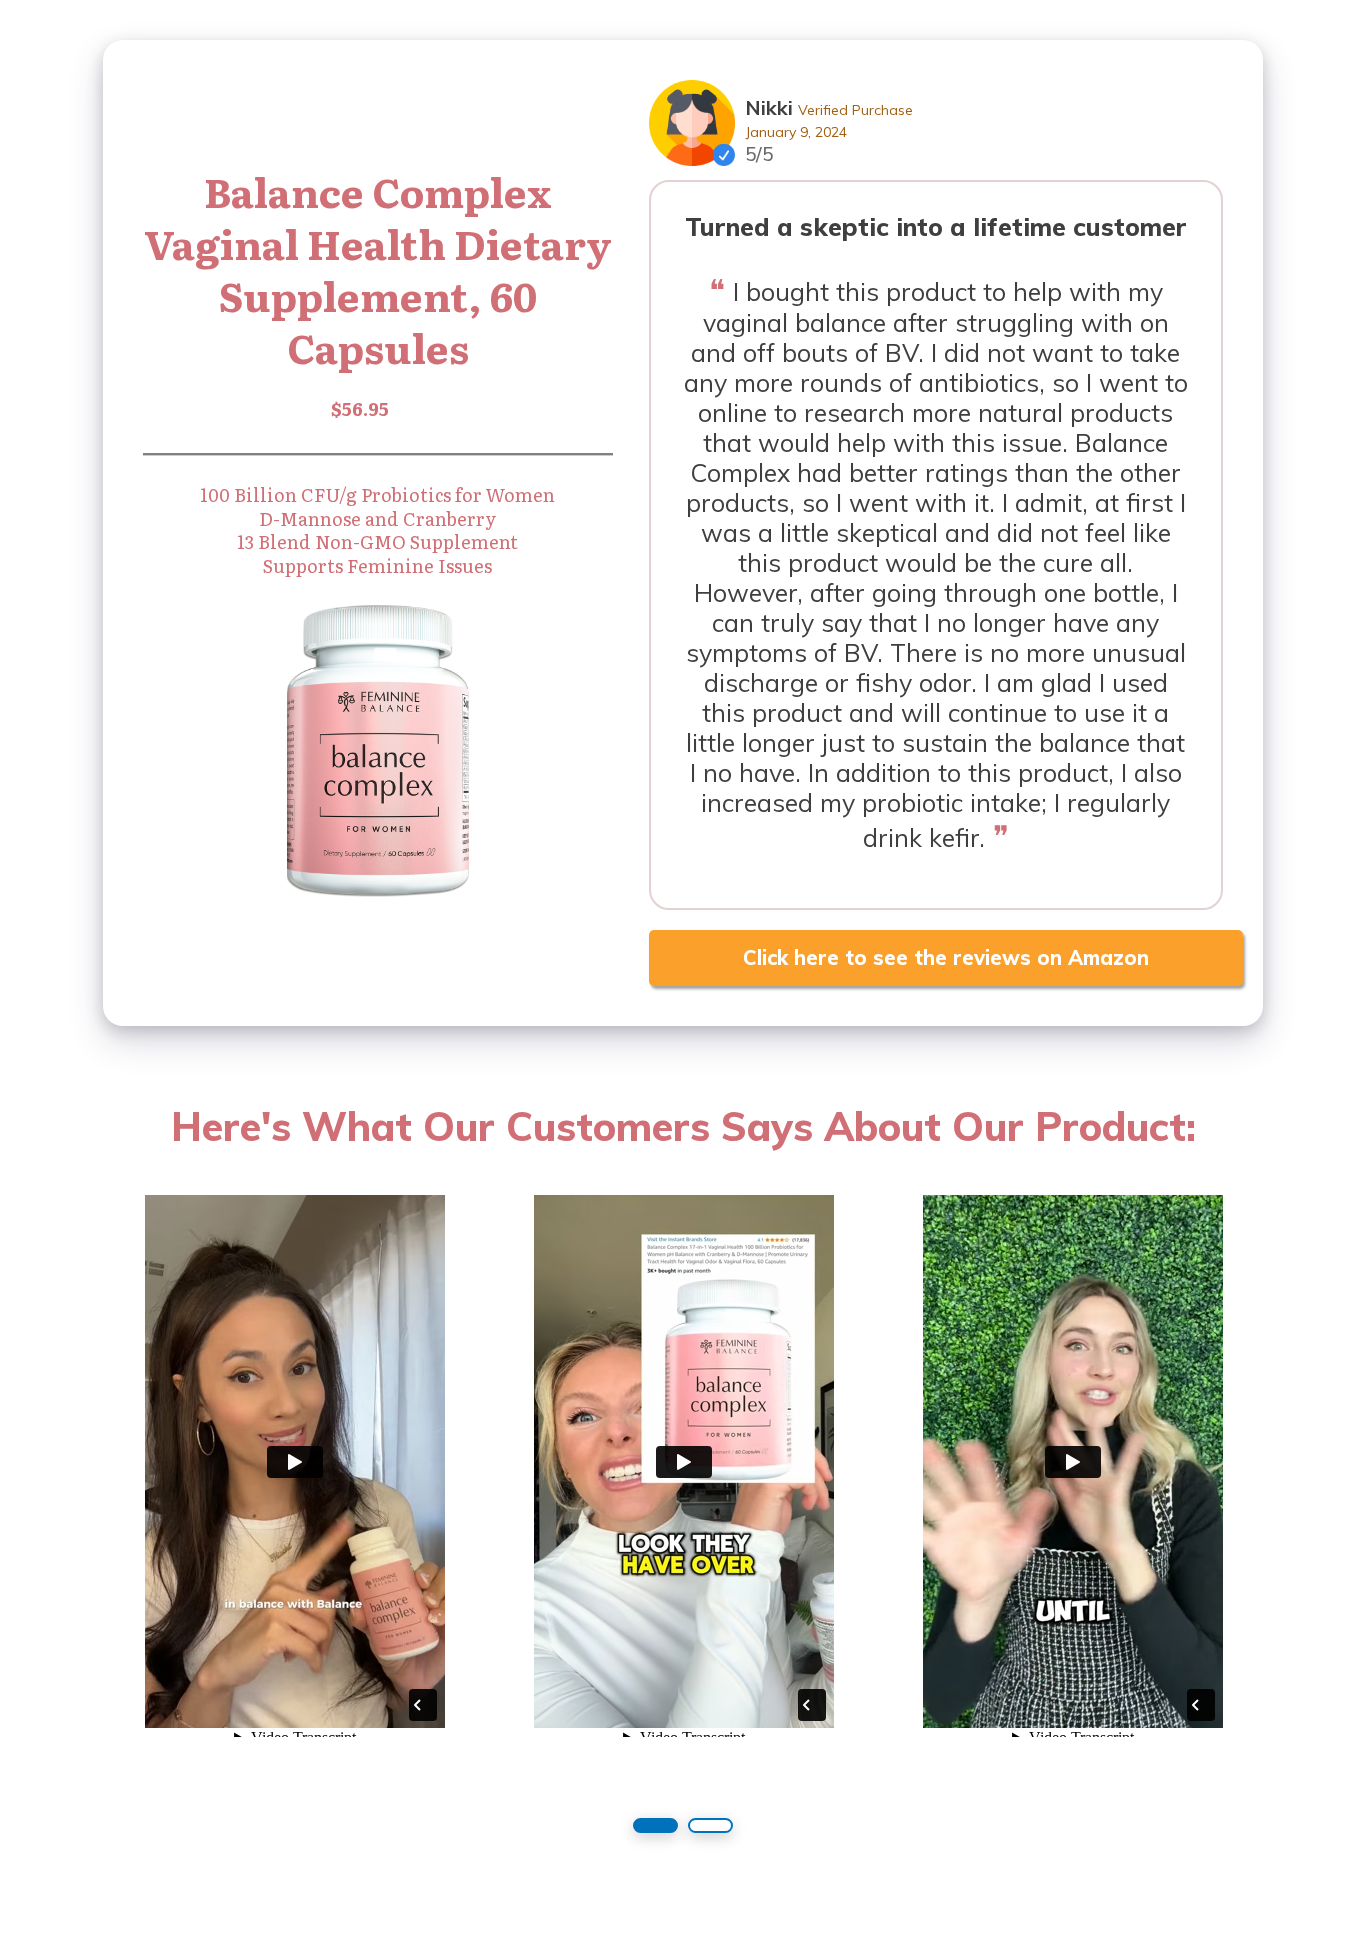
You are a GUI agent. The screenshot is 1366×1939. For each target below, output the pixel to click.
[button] (655, 1825)
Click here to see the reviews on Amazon (946, 957)
